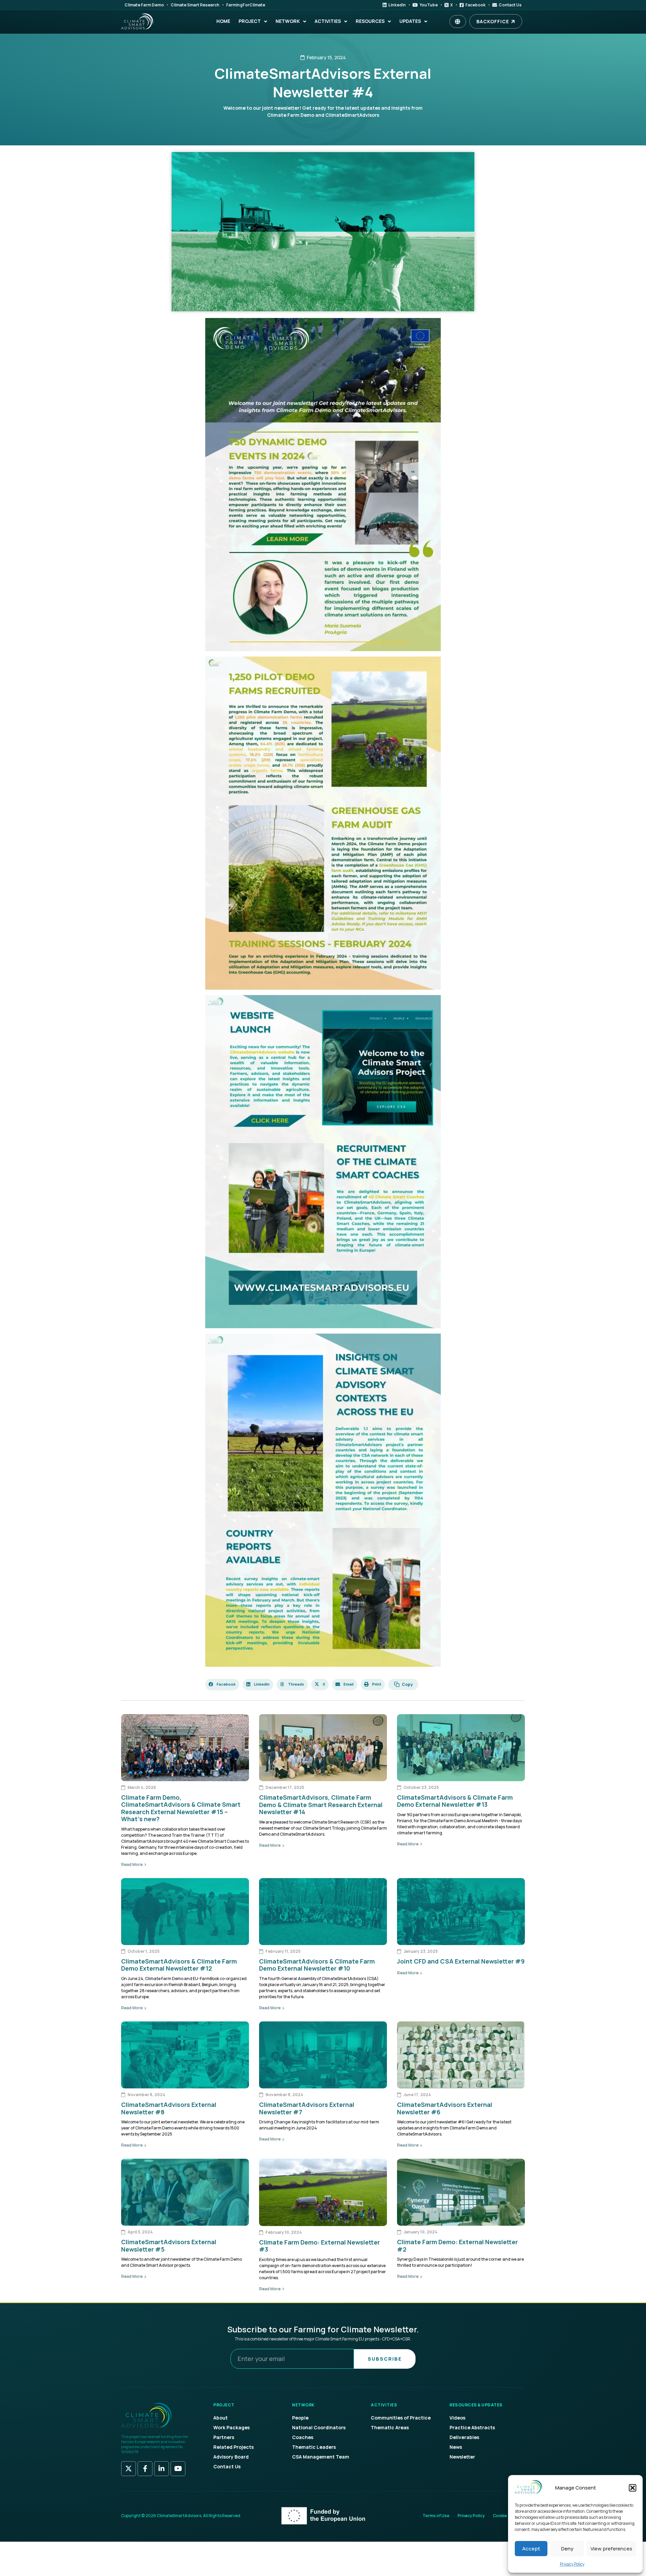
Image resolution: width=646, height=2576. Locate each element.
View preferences (611, 2549)
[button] (633, 2488)
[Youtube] (178, 2469)
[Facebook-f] (145, 2469)
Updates (410, 21)
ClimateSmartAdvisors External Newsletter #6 (445, 2108)
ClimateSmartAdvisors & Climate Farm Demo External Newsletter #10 (317, 1965)
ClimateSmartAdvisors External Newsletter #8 (169, 2108)
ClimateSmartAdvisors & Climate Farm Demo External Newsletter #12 (179, 1965)
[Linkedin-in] (161, 2469)
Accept (531, 2549)
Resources (370, 21)
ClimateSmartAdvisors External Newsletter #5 (169, 2246)
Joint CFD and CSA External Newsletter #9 (461, 1961)
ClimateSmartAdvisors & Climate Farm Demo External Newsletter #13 (455, 1801)
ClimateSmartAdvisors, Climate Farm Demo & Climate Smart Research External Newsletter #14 (321, 1805)
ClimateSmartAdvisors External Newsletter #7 (307, 2108)
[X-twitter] (129, 2469)
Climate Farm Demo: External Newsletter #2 (457, 2246)
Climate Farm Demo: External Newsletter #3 (319, 2246)
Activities (328, 21)
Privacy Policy (572, 2564)
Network (288, 21)
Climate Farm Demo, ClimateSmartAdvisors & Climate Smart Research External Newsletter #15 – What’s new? (181, 1808)
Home (223, 21)
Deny (567, 2549)
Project (250, 21)
